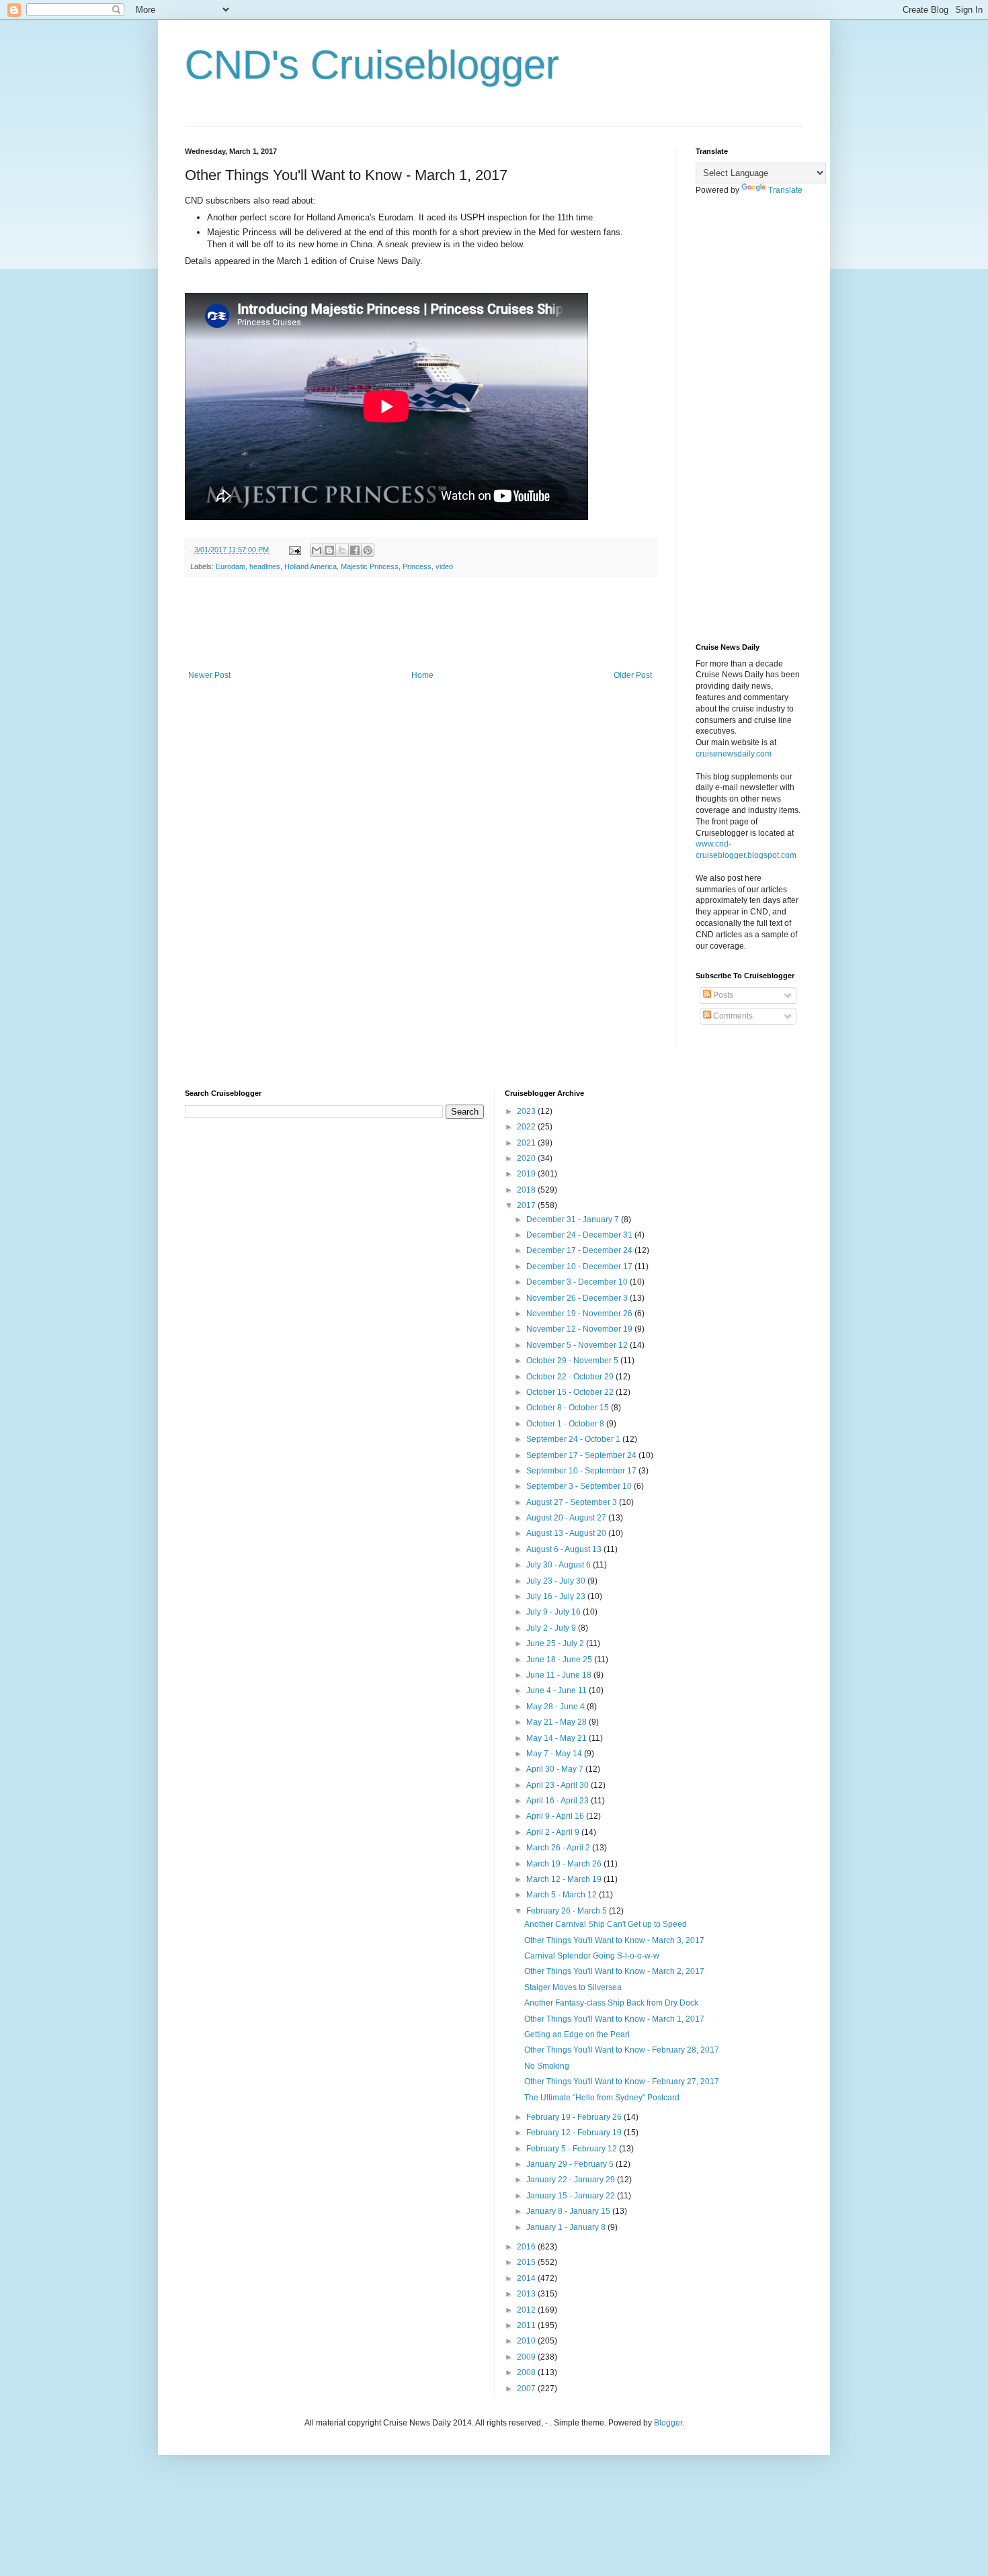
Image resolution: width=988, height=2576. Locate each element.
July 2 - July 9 (552, 1628)
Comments (732, 1016)
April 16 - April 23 (559, 1801)
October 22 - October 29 (571, 1377)
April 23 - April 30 (559, 1785)
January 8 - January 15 (569, 2211)
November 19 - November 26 (580, 1314)
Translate (785, 190)
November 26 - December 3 (578, 1298)
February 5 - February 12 (573, 2149)
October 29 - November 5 (573, 1361)
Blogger (668, 2423)
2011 (527, 2325)
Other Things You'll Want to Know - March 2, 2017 (614, 1971)
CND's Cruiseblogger (372, 65)
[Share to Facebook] (355, 550)
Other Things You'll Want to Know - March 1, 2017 (614, 2019)
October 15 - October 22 (571, 1392)
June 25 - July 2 (556, 1643)
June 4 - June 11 (558, 1690)
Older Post (633, 675)
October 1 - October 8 (566, 1424)
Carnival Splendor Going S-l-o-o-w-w (592, 1956)
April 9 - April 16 (556, 1816)
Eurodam (231, 566)
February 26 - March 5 (568, 1911)
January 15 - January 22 (572, 2196)
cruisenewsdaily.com (734, 754)
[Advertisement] (429, 624)
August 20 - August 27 (567, 1518)
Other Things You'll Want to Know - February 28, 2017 (622, 2050)
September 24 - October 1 (574, 1439)
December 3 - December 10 (578, 1282)
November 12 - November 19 (580, 1329)
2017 (527, 1205)
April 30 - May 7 (556, 1769)
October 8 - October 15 (569, 1408)
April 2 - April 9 (554, 1832)
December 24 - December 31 (580, 1235)
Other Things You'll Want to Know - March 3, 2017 (614, 1940)
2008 (527, 2372)
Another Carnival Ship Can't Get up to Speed (606, 1924)
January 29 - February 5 (571, 2164)
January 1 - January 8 (567, 2227)
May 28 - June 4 (557, 1707)
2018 (527, 1190)
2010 (527, 2341)
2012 (527, 2310)
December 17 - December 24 (580, 1250)
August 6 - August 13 (565, 1549)
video (444, 566)
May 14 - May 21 (558, 1738)
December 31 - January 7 (574, 1219)
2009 (527, 2357)
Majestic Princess (370, 566)
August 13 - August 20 (567, 1533)
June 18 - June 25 (560, 1660)
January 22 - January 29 (572, 2180)
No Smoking (547, 2066)
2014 (527, 2278)
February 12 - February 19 (575, 2133)
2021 (527, 1143)
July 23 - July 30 (557, 1581)
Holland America (311, 566)
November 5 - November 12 (578, 1345)
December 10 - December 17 (580, 1266)
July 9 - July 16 (554, 1612)
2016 (527, 2247)
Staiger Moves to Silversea (573, 1987)
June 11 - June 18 (560, 1675)
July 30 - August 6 (560, 1565)
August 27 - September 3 (573, 1502)
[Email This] (317, 550)
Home (422, 675)
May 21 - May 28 (558, 1722)
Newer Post (209, 675)
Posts (722, 995)
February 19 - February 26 (575, 2117)
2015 (527, 2262)
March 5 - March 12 (563, 1895)
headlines (265, 566)
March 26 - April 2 (559, 1848)
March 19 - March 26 (565, 1864)
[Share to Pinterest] (368, 550)
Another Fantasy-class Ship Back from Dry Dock (611, 2003)
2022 (527, 1127)
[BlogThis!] (329, 550)
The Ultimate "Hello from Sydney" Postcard (602, 2098)
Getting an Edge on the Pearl (577, 2034)
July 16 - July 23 (557, 1596)
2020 (527, 1158)
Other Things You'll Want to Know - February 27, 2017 (622, 2081)
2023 (527, 1111)
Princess (417, 566)
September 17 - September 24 (582, 1455)
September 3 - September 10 (580, 1486)
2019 (527, 1174)
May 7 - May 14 (555, 1754)
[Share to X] (342, 550)
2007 (527, 2389)
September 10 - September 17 (582, 1471)
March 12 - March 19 (565, 1879)
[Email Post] (294, 550)
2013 (527, 2294)
